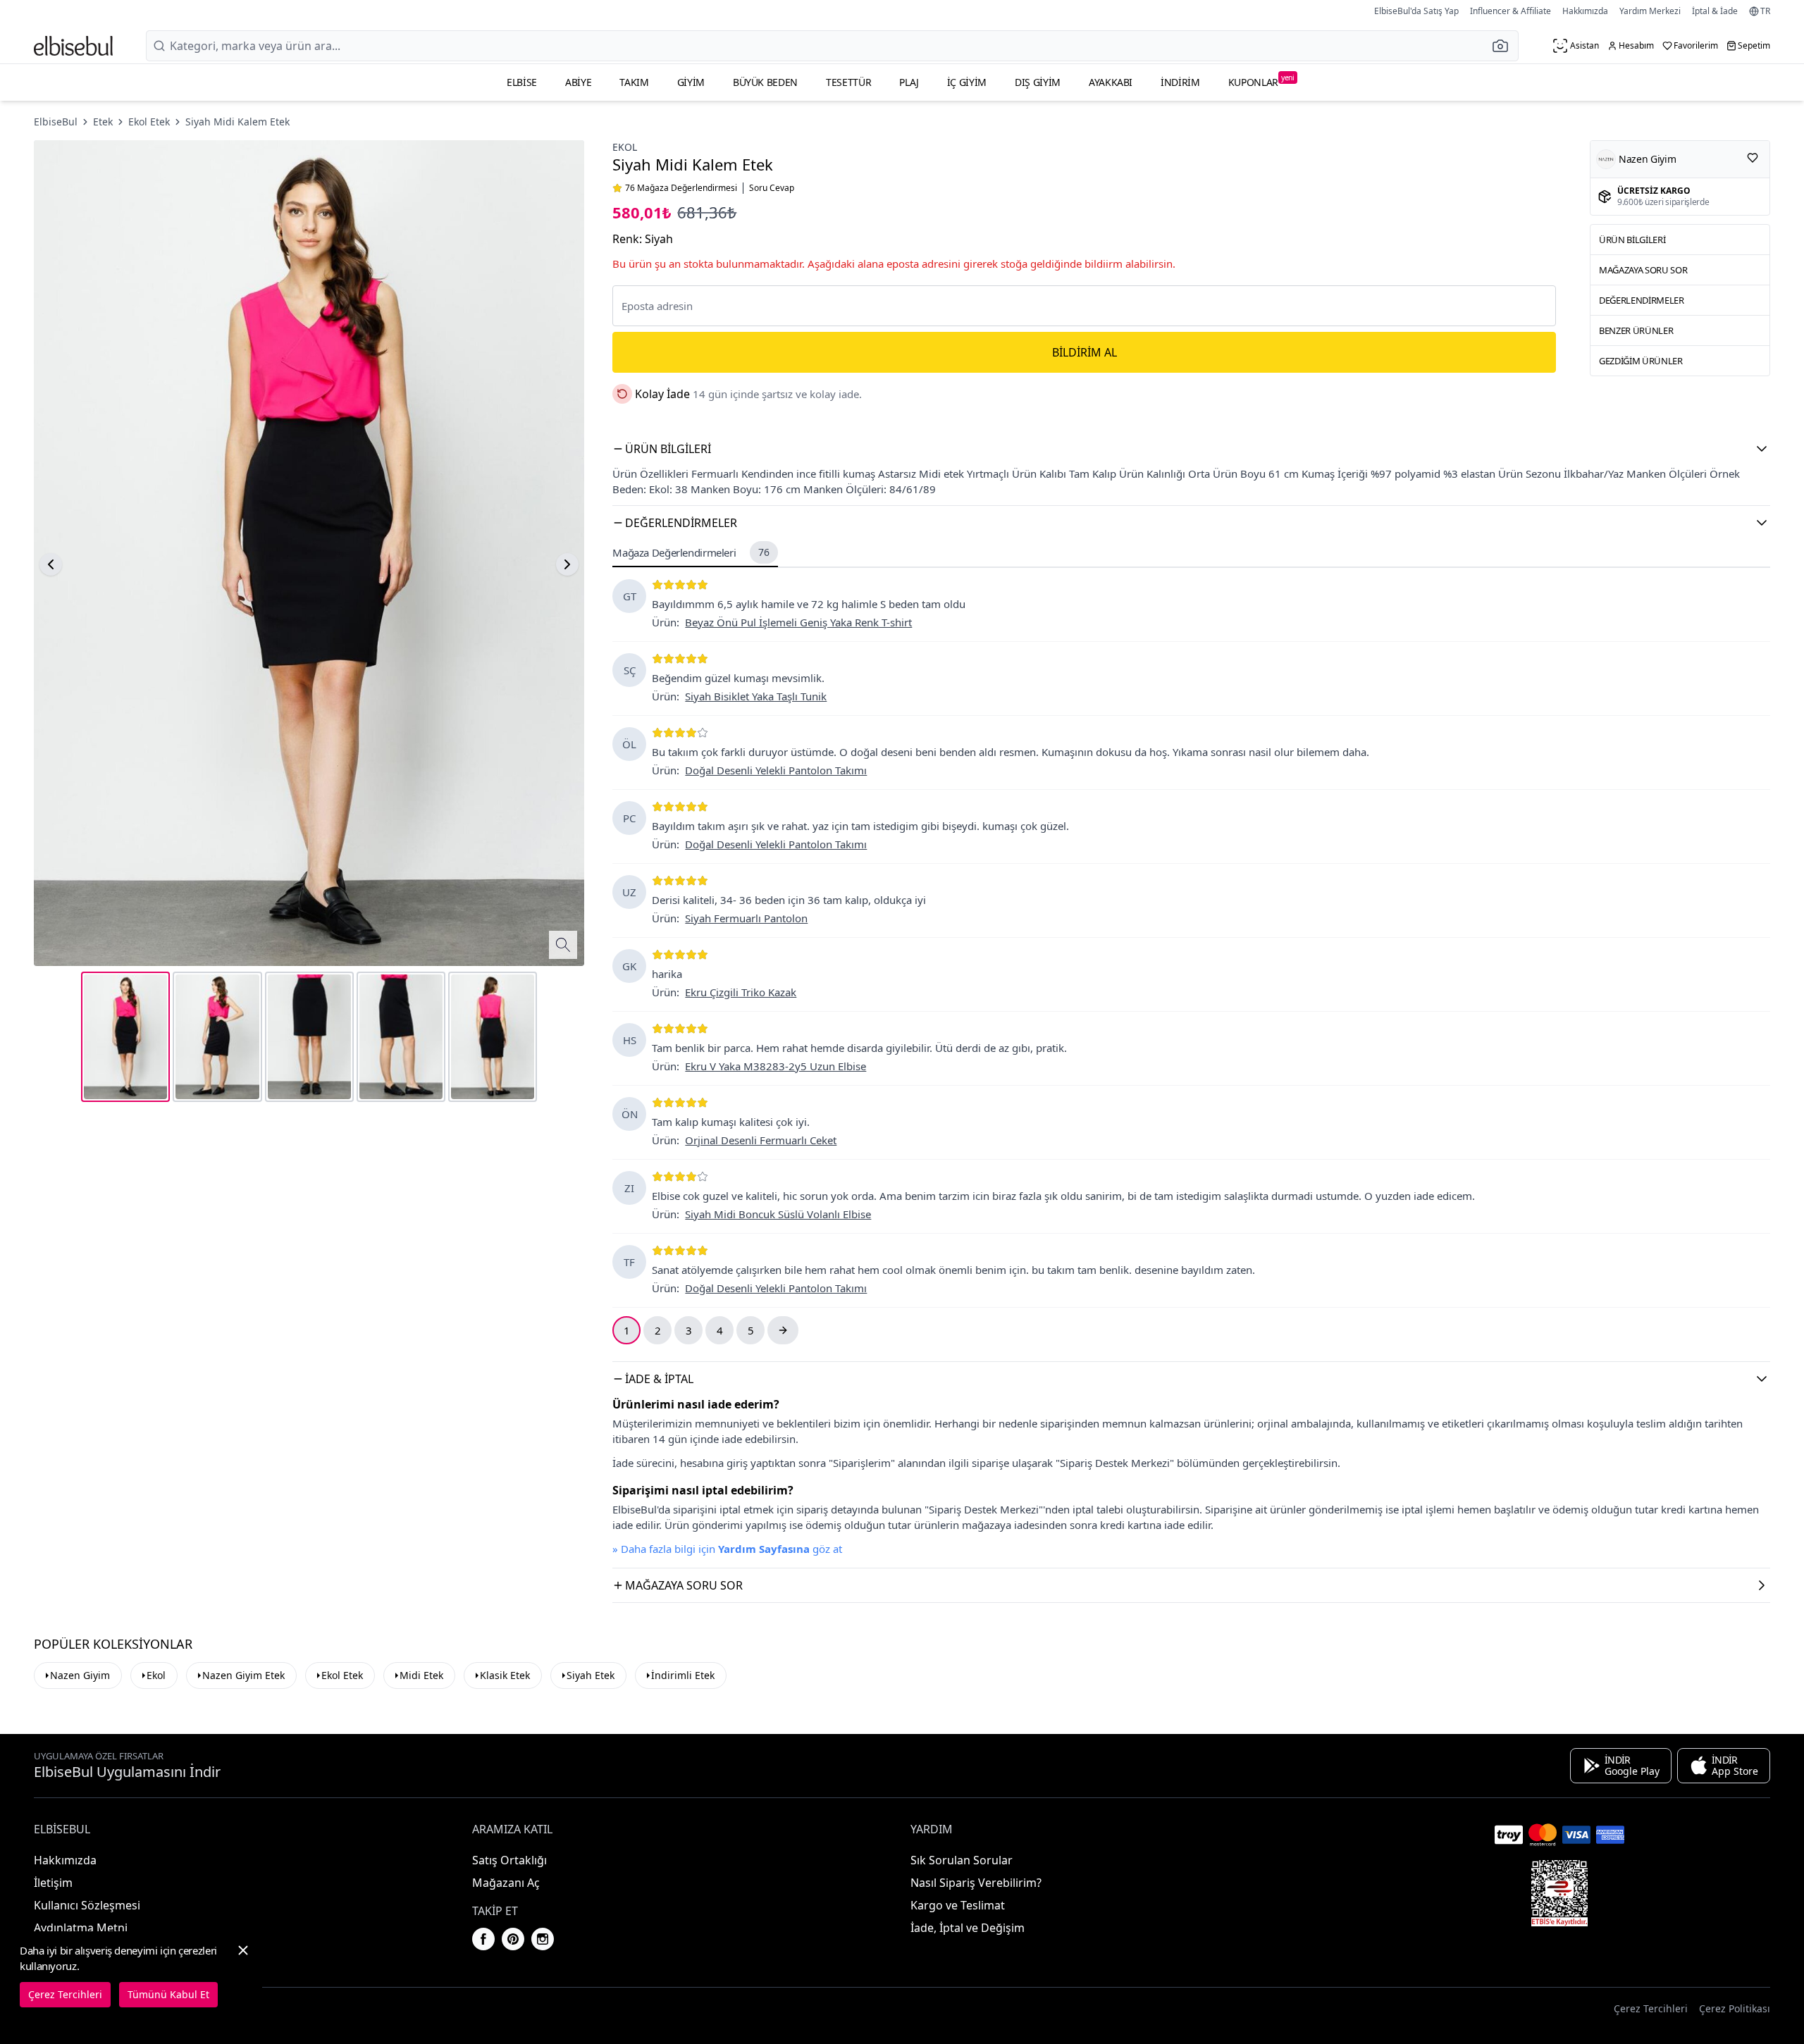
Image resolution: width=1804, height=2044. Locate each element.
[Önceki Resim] (51, 564)
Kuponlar (1261, 81)
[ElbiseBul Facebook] (483, 1939)
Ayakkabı (1111, 82)
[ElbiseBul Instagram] (543, 1939)
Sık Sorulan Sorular (962, 1860)
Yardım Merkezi (1650, 11)
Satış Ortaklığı (509, 1860)
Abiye (578, 82)
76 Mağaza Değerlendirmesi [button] (681, 188)
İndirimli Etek (683, 1675)
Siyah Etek (591, 1675)
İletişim (53, 1883)
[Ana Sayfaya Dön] (73, 46)
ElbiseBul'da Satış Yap (1416, 11)
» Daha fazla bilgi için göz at (727, 1549)
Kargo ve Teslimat (958, 1905)
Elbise (522, 82)
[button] (1505, 46)
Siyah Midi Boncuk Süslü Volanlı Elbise (778, 1214)
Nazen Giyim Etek (243, 1675)
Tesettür (848, 82)
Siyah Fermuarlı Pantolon (746, 918)
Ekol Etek (149, 122)
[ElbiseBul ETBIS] (1559, 1893)
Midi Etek (421, 1675)
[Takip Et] (1753, 158)
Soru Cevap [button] (772, 188)
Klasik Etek (505, 1675)
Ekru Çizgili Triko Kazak (741, 992)
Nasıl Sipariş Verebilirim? (976, 1883)
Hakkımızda (1585, 11)
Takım (634, 82)
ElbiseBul (56, 122)
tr (1765, 11)
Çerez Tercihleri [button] (1651, 2008)
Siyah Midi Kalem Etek (237, 122)
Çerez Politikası (1735, 2008)
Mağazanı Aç (506, 1883)
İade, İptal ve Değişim (968, 1928)
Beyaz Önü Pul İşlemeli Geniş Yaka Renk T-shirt (798, 622)
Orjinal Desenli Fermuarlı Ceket (761, 1140)
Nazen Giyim (80, 1675)
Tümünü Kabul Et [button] (168, 1994)
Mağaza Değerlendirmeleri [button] (691, 552)
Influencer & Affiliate (1510, 11)
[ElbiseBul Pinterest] (513, 1939)
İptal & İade (1715, 11)
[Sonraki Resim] (567, 564)
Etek (103, 122)
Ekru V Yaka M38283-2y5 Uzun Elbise (776, 1066)
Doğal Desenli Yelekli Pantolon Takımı (776, 770)
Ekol (625, 147)
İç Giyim (967, 82)
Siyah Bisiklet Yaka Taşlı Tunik (756, 696)
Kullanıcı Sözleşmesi (87, 1905)
